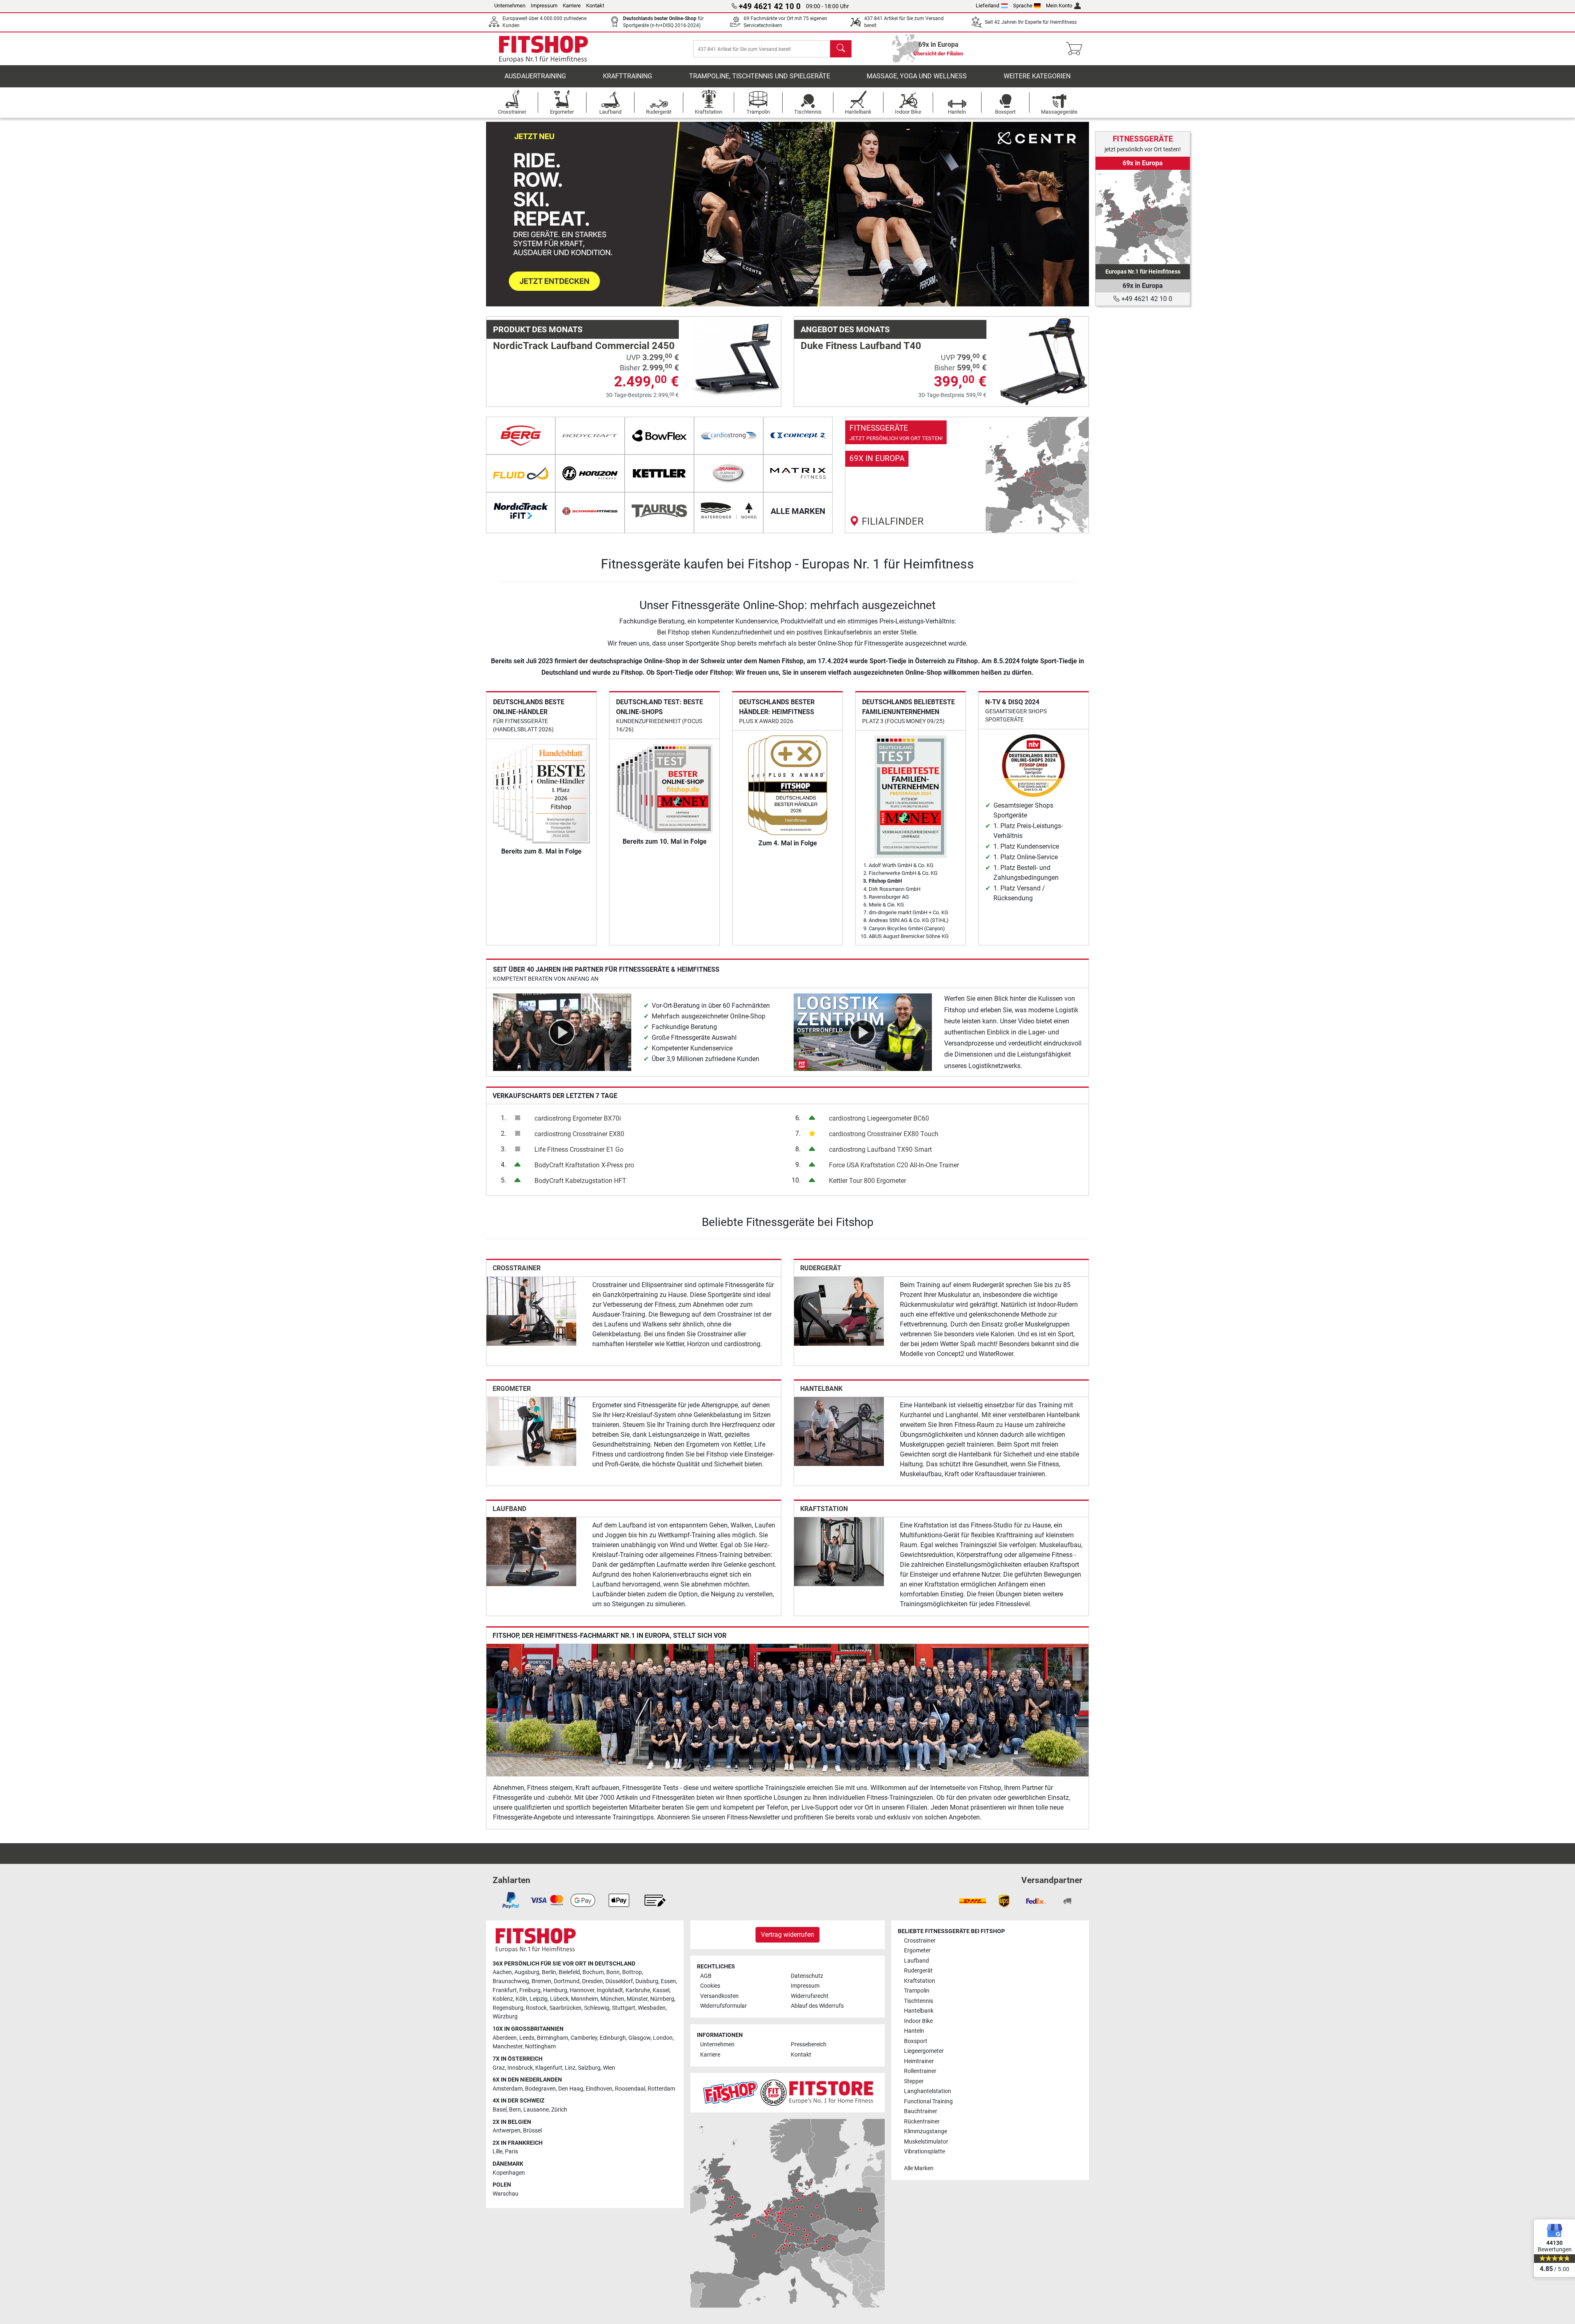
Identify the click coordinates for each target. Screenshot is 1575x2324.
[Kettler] (659, 473)
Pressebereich (809, 2044)
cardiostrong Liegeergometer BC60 (879, 1118)
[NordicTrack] (521, 511)
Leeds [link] (527, 2038)
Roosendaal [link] (630, 2089)
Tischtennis (919, 2001)
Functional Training (928, 2101)
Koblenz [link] (503, 1999)
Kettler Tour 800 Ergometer (867, 1181)
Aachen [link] (502, 1972)
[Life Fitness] (729, 473)
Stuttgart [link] (624, 2008)
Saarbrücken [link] (565, 2008)
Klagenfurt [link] (549, 2068)
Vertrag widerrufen (787, 1935)
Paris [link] (511, 2152)
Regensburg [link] (508, 2008)
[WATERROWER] (729, 511)
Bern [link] (515, 2110)
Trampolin (917, 1991)
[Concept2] (798, 436)
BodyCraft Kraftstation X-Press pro (584, 1165)
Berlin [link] (549, 1972)
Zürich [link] (559, 2110)
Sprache (1023, 6)
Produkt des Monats (538, 329)
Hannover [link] (582, 1990)
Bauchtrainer (921, 2111)
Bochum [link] (593, 1972)
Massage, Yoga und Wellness (917, 76)
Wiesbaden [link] (652, 2008)
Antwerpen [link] (507, 2131)
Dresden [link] (592, 1981)
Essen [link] (668, 1981)
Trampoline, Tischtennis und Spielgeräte (760, 76)
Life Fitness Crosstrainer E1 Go (579, 1149)
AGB (706, 1976)
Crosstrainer (517, 1268)
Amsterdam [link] (508, 2089)
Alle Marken (919, 2168)
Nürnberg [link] (662, 1999)
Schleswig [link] (597, 2008)
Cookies (710, 1986)
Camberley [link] (584, 2038)
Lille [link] (498, 2152)
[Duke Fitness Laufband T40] (1044, 361)
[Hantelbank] (839, 1431)
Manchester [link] (508, 2047)
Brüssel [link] (532, 2131)
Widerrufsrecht (810, 1996)
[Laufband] (531, 1551)
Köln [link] (521, 1999)
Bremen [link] (541, 1981)
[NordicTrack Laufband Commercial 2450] (736, 361)
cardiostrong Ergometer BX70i (578, 1118)
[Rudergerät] (839, 1311)
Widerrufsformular (724, 2006)
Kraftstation (824, 1509)
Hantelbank (821, 1389)
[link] (967, 475)
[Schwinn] (590, 511)
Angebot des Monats (845, 329)
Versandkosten (719, 1996)
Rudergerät (821, 1268)
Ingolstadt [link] (610, 1990)
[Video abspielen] (562, 1032)
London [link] (663, 2038)
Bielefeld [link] (569, 1972)
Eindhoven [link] (599, 2089)
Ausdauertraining (535, 76)
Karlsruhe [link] (638, 1990)
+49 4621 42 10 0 (1146, 299)
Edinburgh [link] (613, 2038)
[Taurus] (659, 511)
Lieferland (987, 6)
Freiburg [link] (530, 1990)
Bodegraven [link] (540, 2089)
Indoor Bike (918, 2021)
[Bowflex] (659, 436)
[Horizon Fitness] (590, 473)
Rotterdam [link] (661, 2089)
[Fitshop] (543, 48)
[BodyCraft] (590, 436)
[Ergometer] (531, 1431)
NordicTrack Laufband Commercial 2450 (584, 346)
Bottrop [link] (632, 1972)
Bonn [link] (613, 1972)
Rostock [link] (536, 2008)
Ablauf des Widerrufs (817, 2006)
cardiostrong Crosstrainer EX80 (579, 1134)
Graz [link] (499, 2068)
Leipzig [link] (539, 1999)
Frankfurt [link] (505, 1990)
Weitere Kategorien (1037, 76)
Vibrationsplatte (924, 2152)
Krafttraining (628, 76)
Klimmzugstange (926, 2131)
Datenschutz (807, 1976)
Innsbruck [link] (520, 2068)
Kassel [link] (661, 1990)
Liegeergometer (924, 2051)
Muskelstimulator (926, 2142)
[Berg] (521, 436)
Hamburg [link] (555, 1990)
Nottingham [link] (540, 2047)
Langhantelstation (928, 2091)
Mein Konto (1059, 6)
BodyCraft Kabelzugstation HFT (580, 1181)
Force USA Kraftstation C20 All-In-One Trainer (894, 1165)
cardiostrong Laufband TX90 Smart (880, 1149)
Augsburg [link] (527, 1972)
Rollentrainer (920, 2071)
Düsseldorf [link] (619, 1981)
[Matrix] (798, 473)
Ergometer (512, 1389)
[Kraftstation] (839, 1551)
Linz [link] (570, 2068)
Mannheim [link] (584, 1999)
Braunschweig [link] (511, 1981)
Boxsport (916, 2041)
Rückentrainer (922, 2122)
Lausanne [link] (536, 2110)
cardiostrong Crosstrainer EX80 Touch (884, 1134)
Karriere (572, 6)
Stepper (914, 2081)
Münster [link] (637, 1999)
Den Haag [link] (571, 2089)
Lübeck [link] (559, 1999)
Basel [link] (500, 2110)
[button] (516, 214)
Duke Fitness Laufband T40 (861, 346)
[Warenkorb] (1076, 49)
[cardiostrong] (729, 436)
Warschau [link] (506, 2194)
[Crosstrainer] (531, 1311)
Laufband (509, 1509)
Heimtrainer (919, 2061)
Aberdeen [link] (505, 2038)
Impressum (544, 6)
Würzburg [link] (505, 2017)
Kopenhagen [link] (509, 2173)
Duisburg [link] (647, 1981)
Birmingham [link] (552, 2038)
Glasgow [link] (639, 2038)
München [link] (612, 1999)
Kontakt (595, 6)
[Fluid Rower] (521, 473)
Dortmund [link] (567, 1981)
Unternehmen (510, 6)
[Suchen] (841, 49)
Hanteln (914, 2031)
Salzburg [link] (589, 2068)
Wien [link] (609, 2068)
